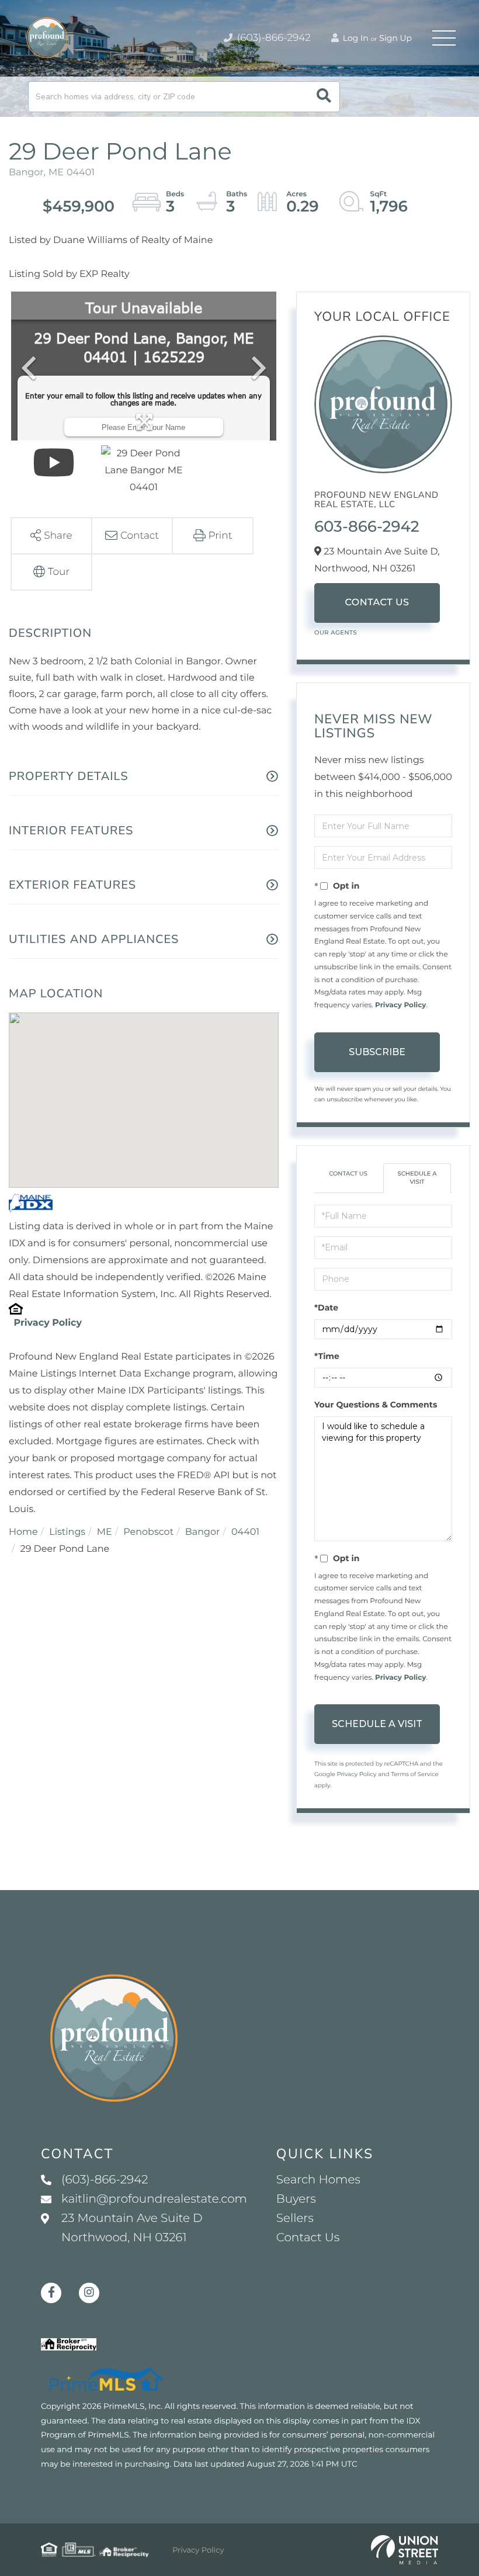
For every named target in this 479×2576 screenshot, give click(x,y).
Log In (355, 38)
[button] (324, 97)
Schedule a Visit (417, 1178)
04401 (245, 1532)
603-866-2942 (367, 526)
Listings (67, 1532)
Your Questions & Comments (376, 1405)
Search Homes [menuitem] (318, 2180)
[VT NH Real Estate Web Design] (405, 2550)
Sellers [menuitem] (295, 2218)
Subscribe (377, 1052)
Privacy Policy (48, 1323)
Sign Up (395, 38)
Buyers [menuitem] (296, 2199)
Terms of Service (415, 1774)
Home (23, 1532)
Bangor (203, 1532)
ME (105, 1532)
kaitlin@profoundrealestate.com (154, 2199)
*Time (327, 1356)
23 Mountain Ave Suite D (132, 2228)
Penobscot (148, 1532)
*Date (326, 1308)
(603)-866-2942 (273, 38)
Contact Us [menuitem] (308, 2238)
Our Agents (336, 632)
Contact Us (377, 603)
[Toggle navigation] (444, 38)
